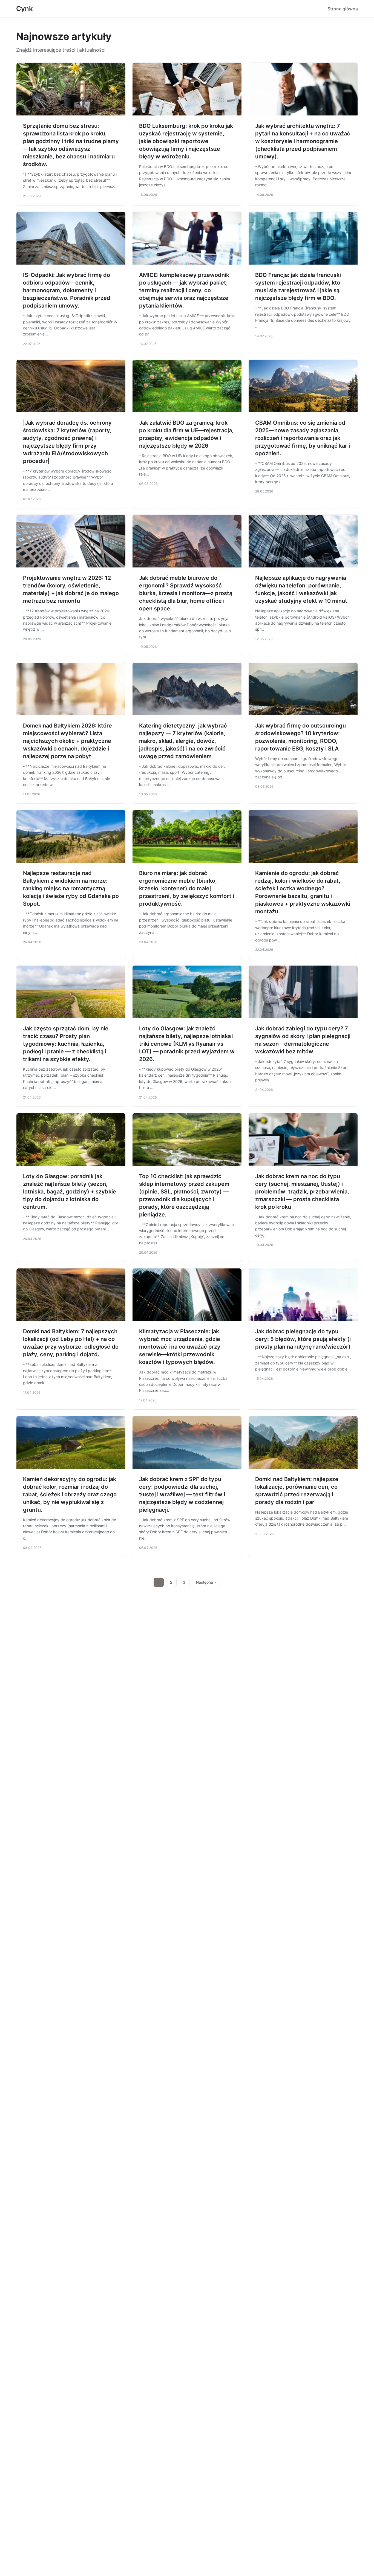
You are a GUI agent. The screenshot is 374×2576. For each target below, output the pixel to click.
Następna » (206, 1582)
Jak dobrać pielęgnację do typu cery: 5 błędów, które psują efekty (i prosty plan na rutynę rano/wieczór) (303, 1339)
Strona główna (343, 9)
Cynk (25, 9)
